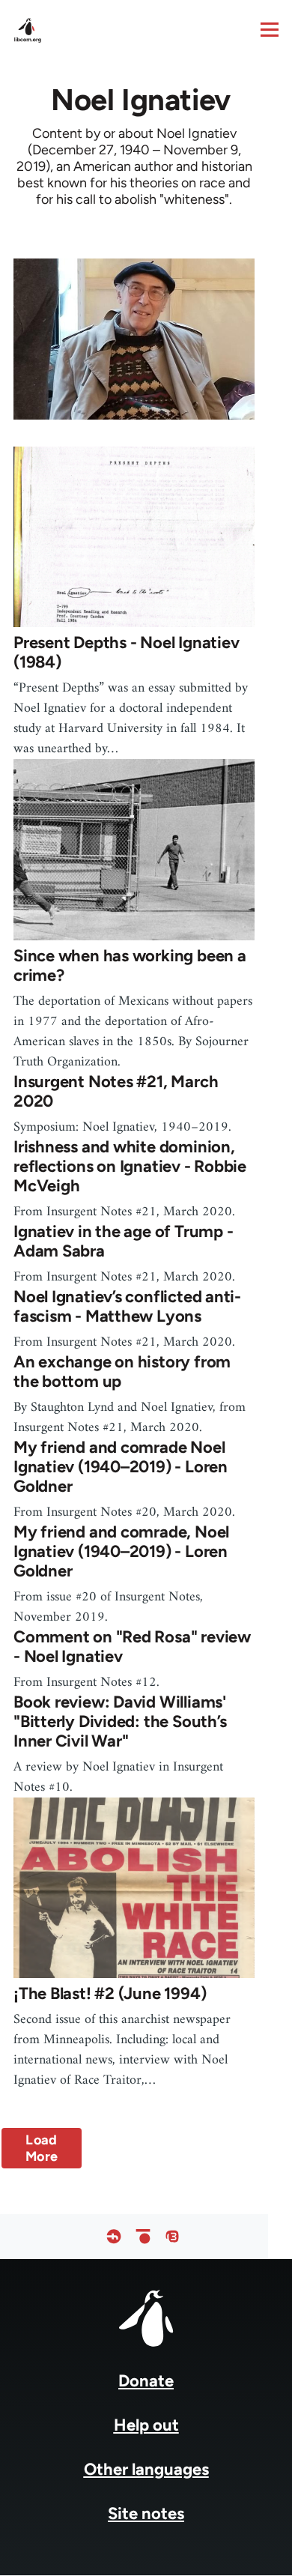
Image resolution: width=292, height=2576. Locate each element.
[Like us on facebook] (114, 2236)
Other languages (146, 2469)
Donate (146, 2381)
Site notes (146, 2513)
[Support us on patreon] (143, 2236)
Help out (146, 2425)
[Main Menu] (270, 29)
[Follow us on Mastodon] (172, 2236)
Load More (42, 2148)
